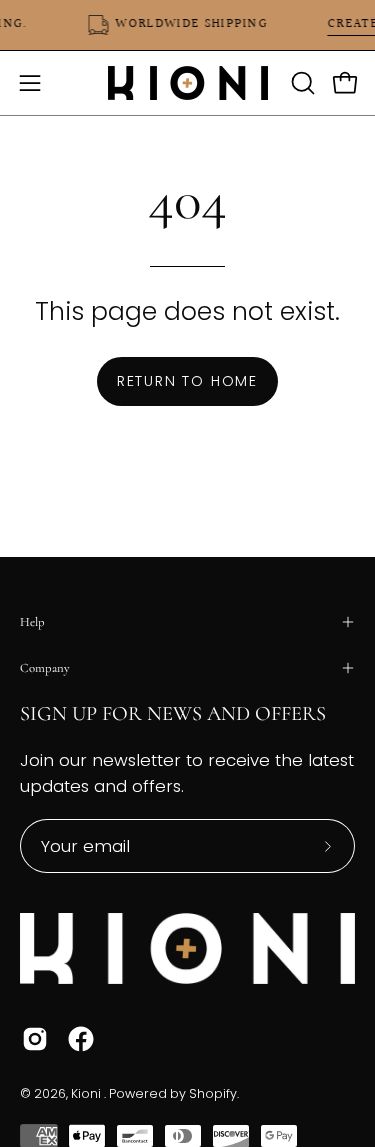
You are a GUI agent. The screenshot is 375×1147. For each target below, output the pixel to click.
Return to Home (187, 381)
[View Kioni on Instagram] (35, 1039)
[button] (301, 83)
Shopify (213, 1093)
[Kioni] (188, 83)
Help (32, 622)
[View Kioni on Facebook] (81, 1039)
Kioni (87, 1093)
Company (45, 668)
